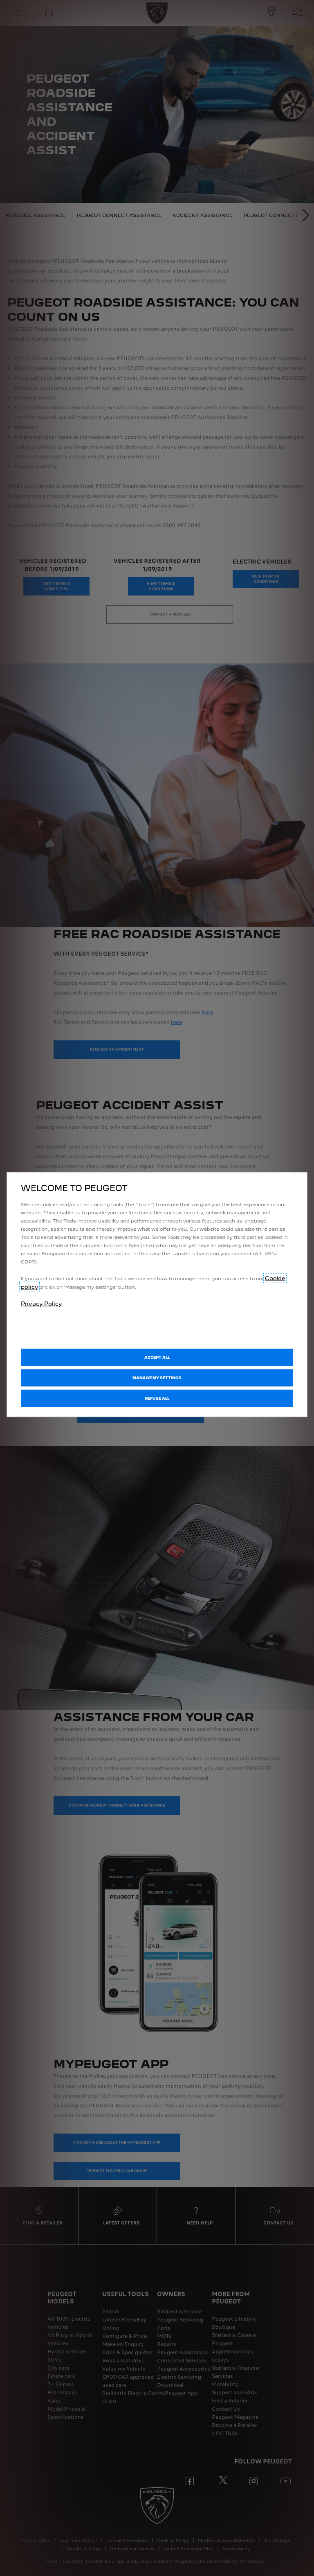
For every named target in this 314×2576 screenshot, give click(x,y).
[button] (157, 1378)
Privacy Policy (41, 1304)
